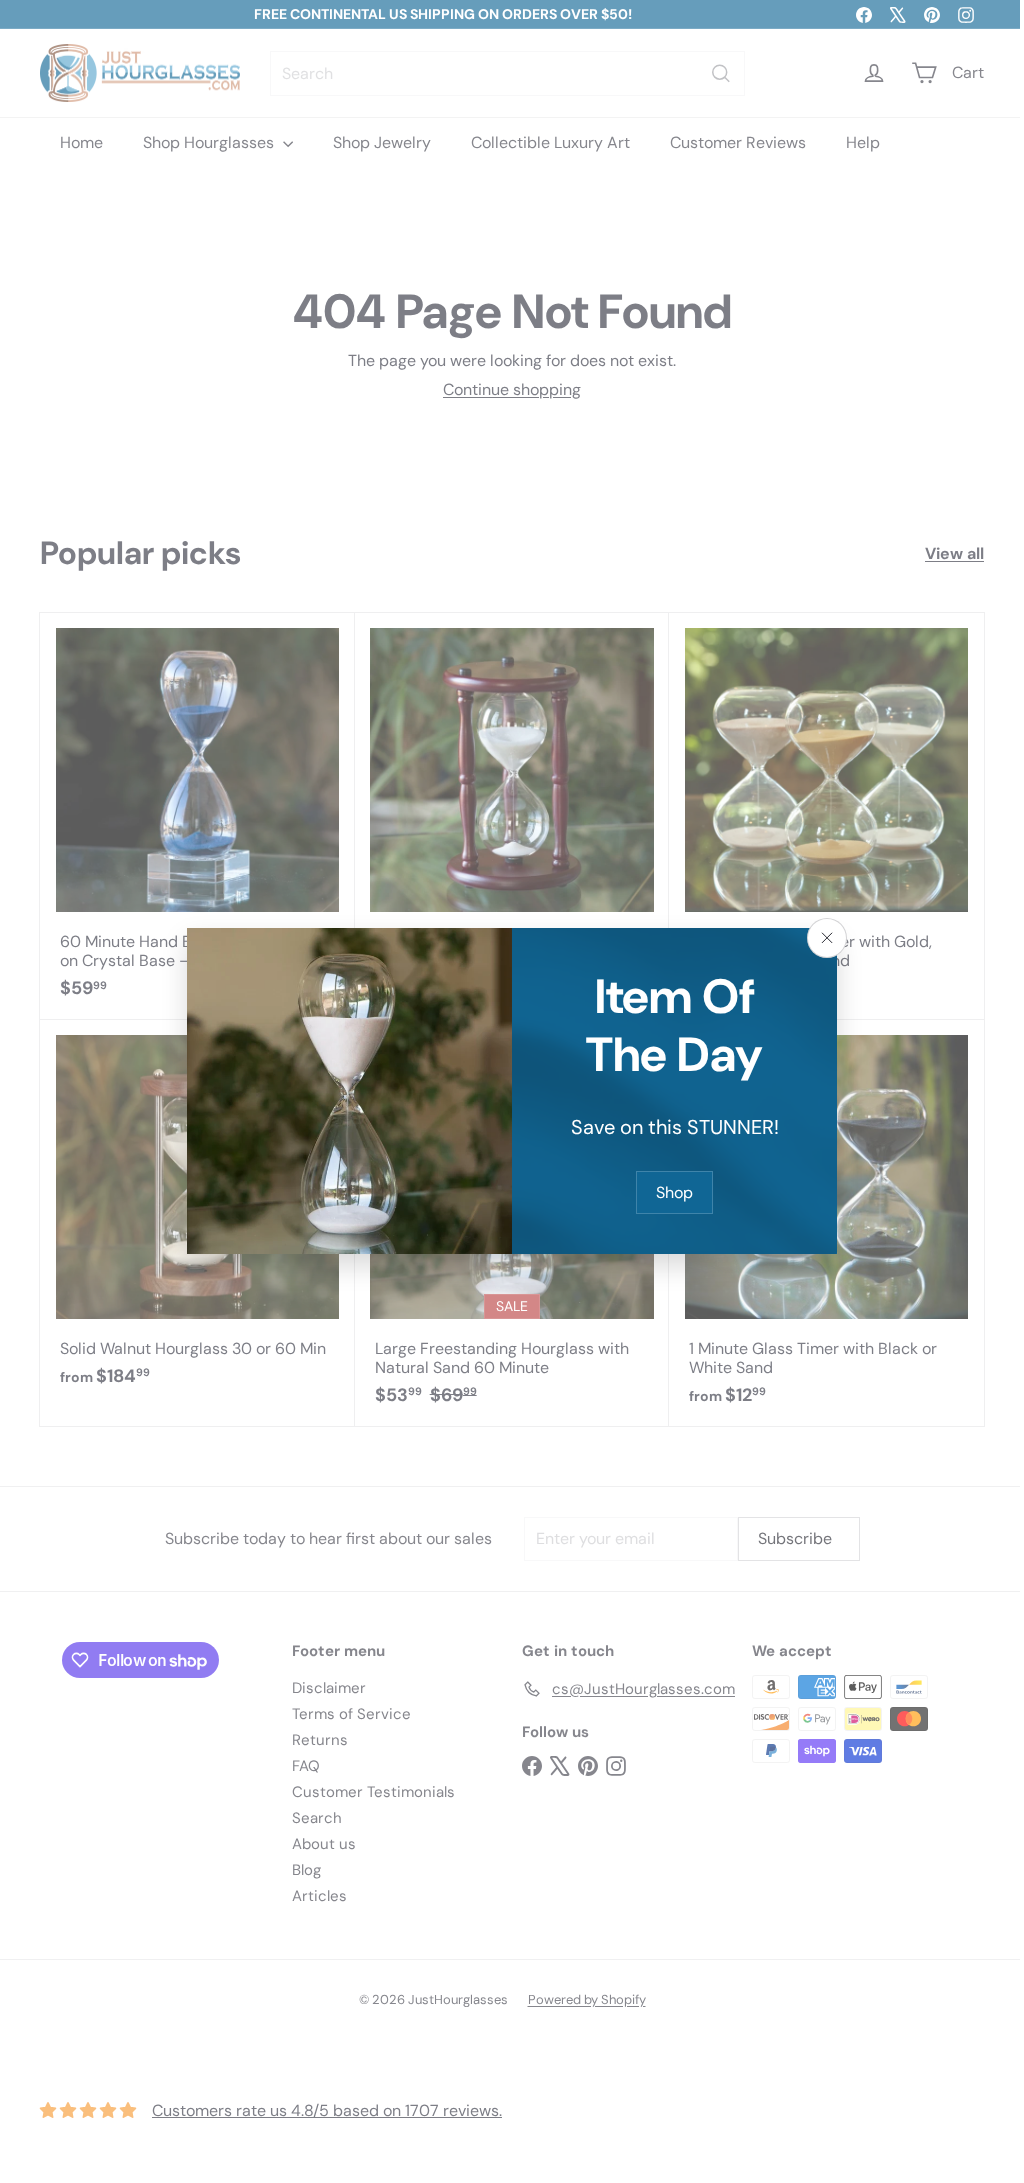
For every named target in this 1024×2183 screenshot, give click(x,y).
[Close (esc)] (820, 938)
